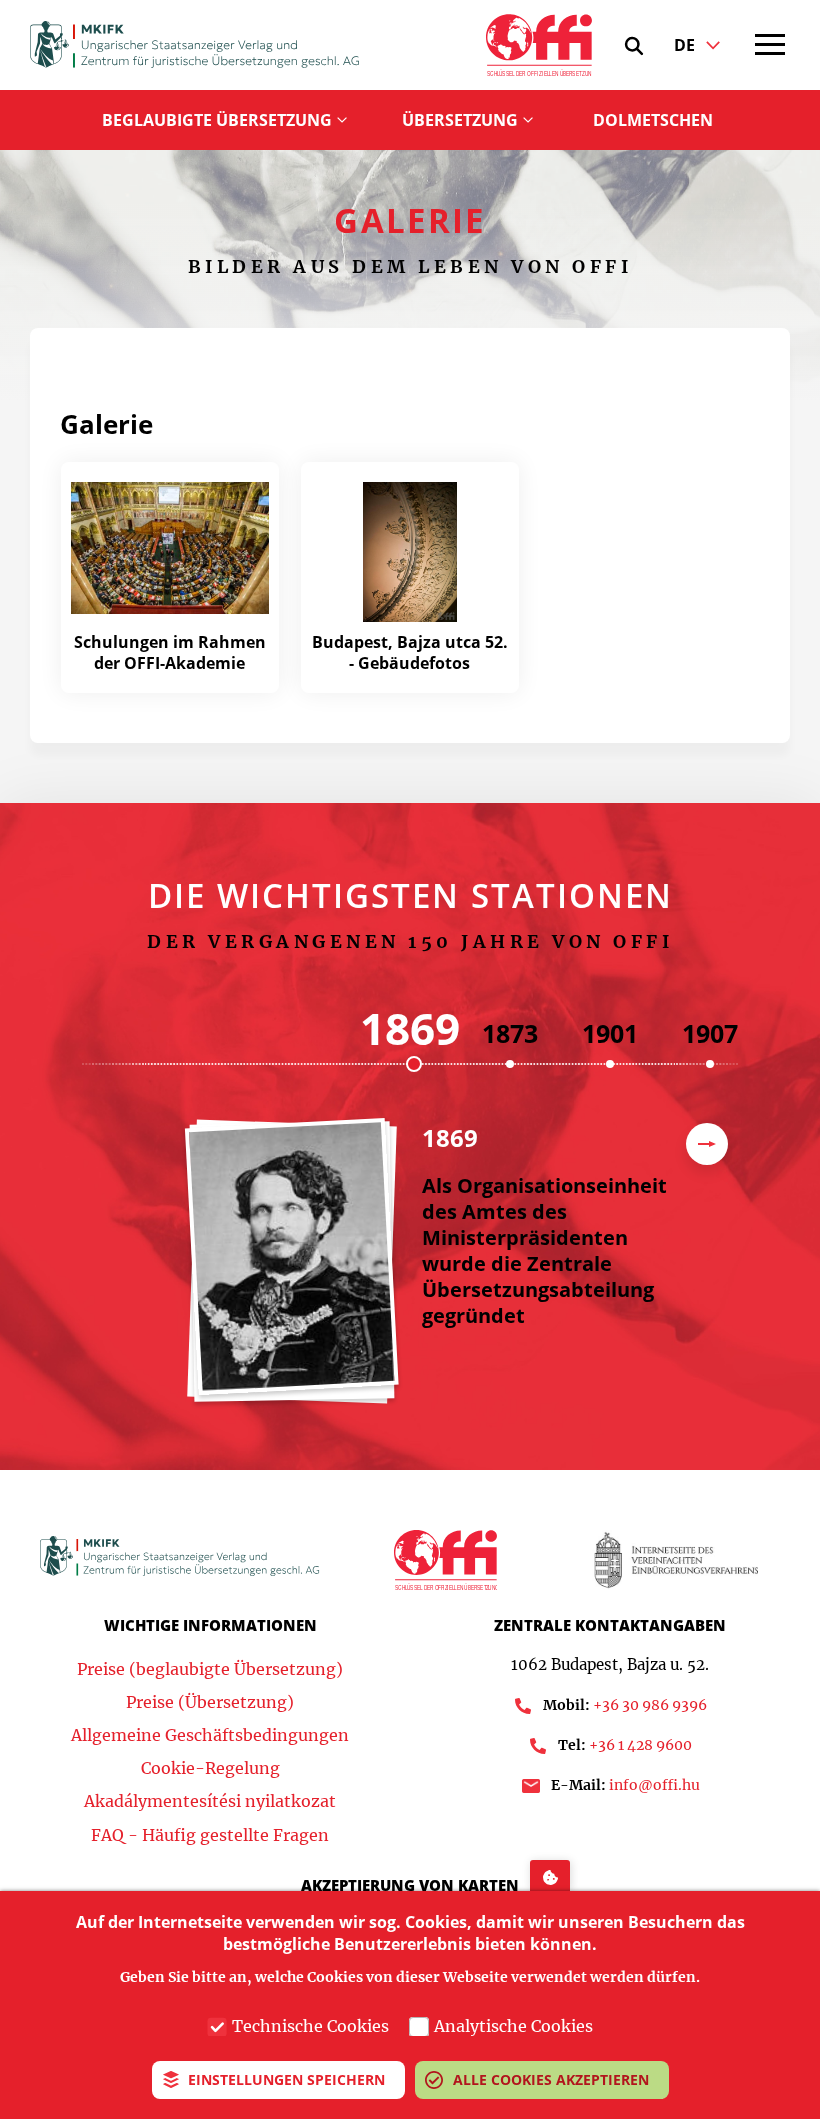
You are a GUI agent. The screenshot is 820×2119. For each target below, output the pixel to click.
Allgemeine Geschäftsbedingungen (210, 1735)
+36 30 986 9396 (650, 1705)
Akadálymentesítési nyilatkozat (210, 1801)
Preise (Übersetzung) (210, 1702)
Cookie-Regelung (210, 1768)
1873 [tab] (510, 1033)
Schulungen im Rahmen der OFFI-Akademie (170, 652)
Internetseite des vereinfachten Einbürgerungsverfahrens (675, 1560)
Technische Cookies (310, 2026)
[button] (634, 46)
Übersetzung (460, 120)
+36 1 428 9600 (640, 1745)
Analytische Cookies (513, 2026)
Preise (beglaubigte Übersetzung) (210, 1669)
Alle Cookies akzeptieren (551, 2079)
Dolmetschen (653, 120)
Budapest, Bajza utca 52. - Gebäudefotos (410, 652)
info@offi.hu (654, 1785)
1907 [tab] (710, 1033)
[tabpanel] (420, 1271)
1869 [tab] (410, 1028)
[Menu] (770, 45)
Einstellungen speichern (286, 2079)
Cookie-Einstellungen (550, 1875)
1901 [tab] (610, 1033)
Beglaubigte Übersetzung (217, 120)
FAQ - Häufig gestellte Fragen (210, 1835)
